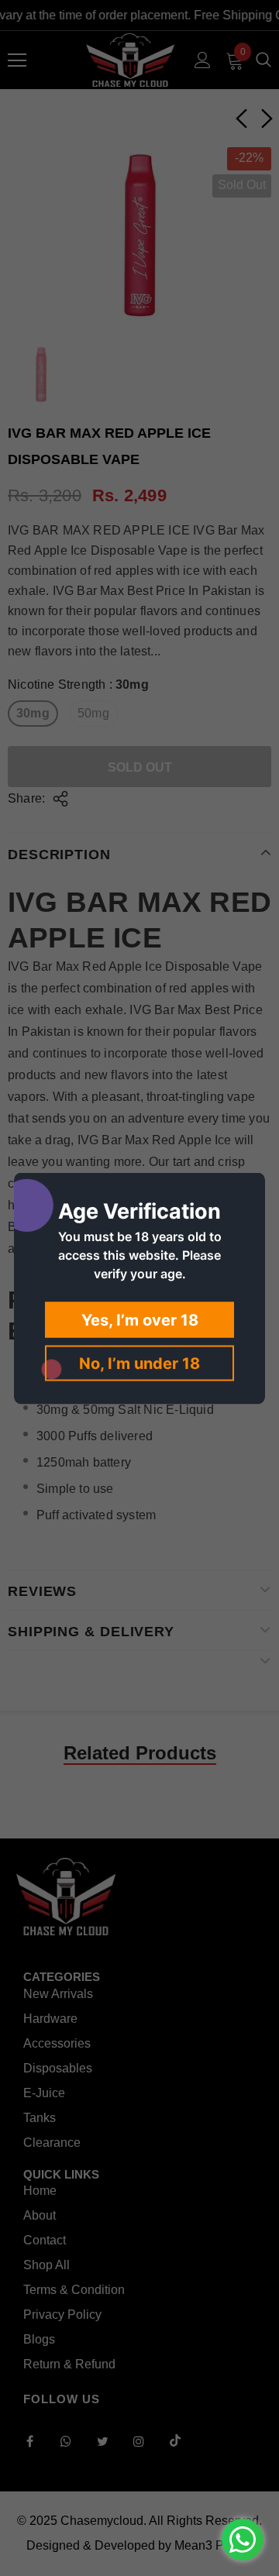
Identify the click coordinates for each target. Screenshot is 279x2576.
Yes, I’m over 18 (140, 1319)
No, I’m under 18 (139, 1363)
